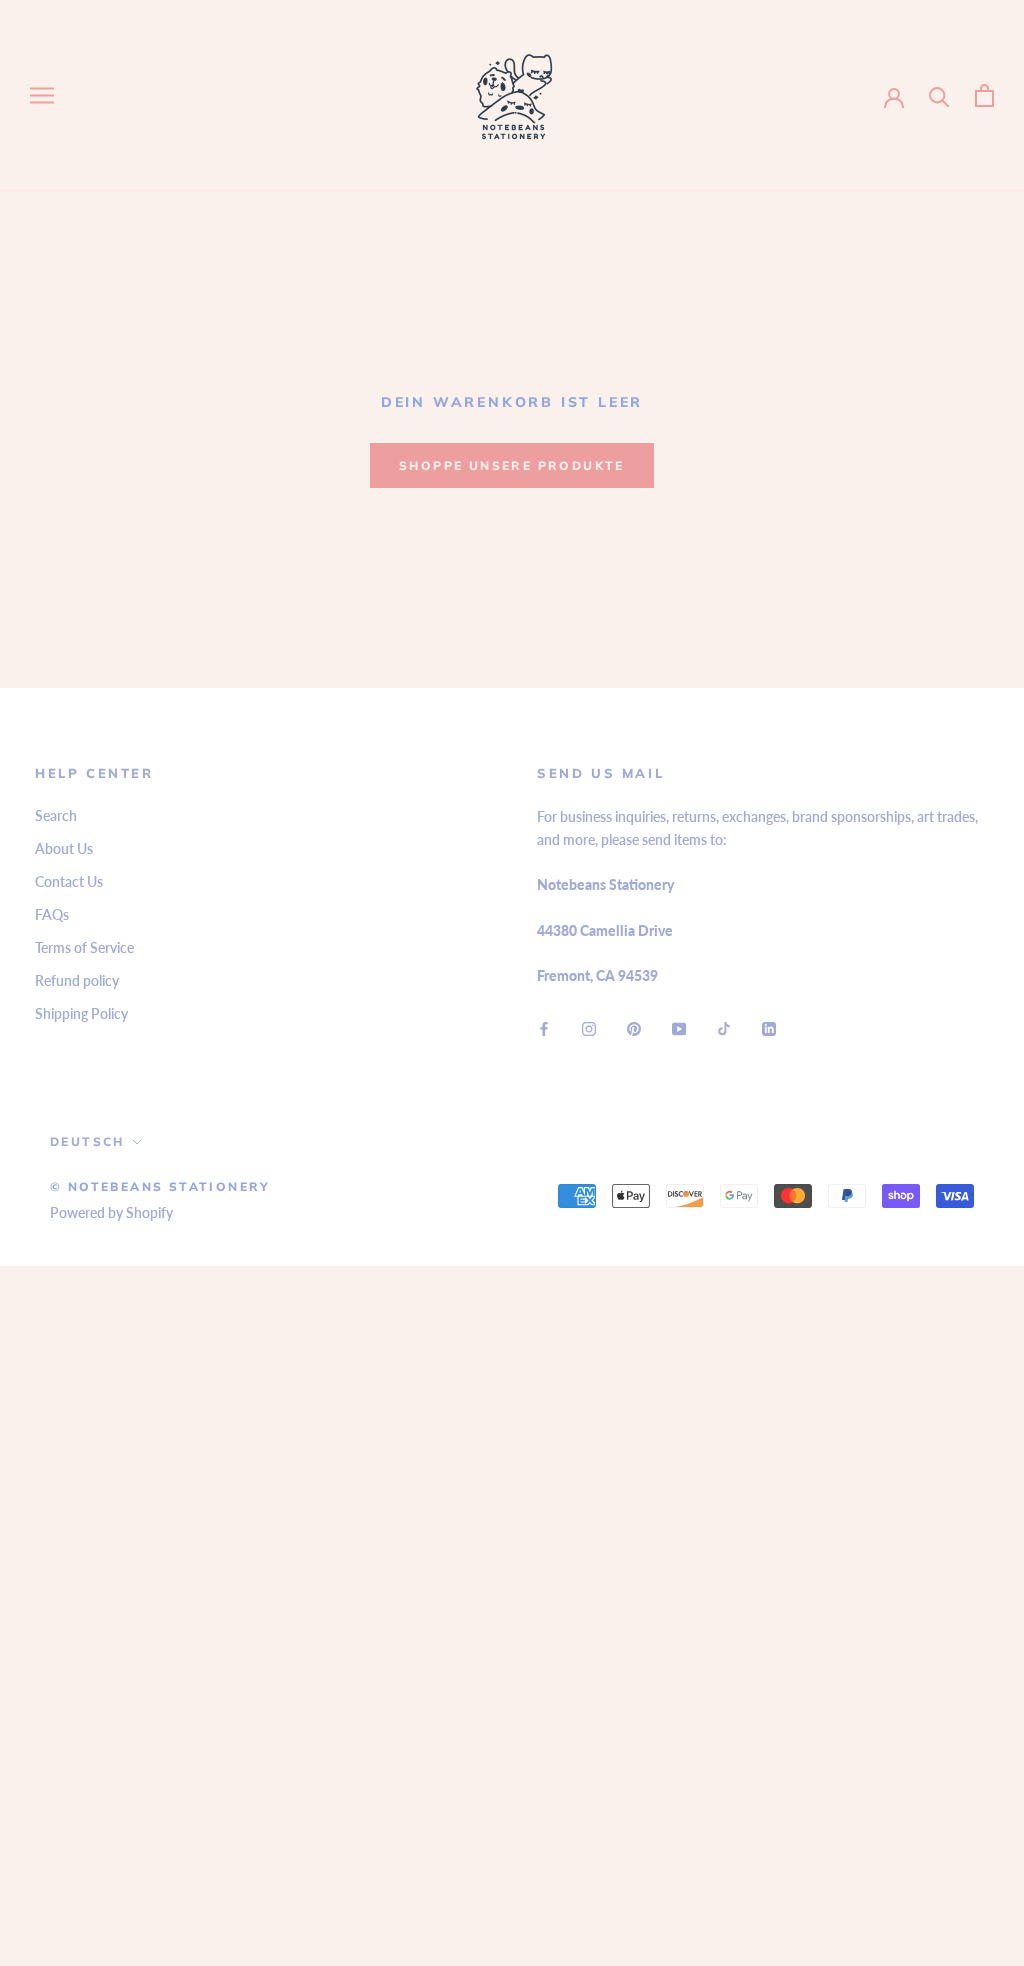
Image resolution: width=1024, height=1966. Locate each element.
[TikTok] (724, 1027)
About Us (64, 848)
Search (56, 815)
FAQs (52, 914)
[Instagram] (589, 1027)
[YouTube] (679, 1027)
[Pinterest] (634, 1027)
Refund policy (77, 980)
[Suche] (939, 95)
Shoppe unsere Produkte (512, 465)
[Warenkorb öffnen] (984, 95)
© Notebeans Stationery (160, 1186)
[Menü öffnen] (42, 95)
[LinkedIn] (769, 1027)
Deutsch (87, 1141)
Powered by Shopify (111, 1212)
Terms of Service (84, 947)
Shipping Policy (81, 1013)
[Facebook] (544, 1027)
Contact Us (69, 881)
